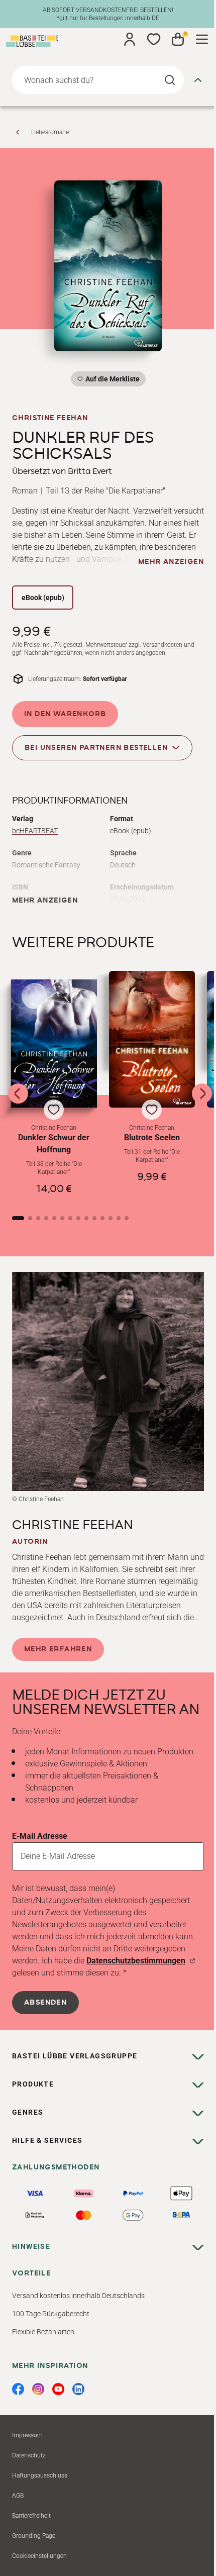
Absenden (45, 2003)
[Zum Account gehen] (130, 39)
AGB (18, 2496)
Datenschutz (29, 2455)
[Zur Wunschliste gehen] (154, 39)
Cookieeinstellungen (39, 2556)
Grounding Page (34, 2536)
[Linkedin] (78, 2389)
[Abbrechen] (198, 80)
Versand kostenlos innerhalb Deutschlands (78, 2296)
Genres (28, 2112)
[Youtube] (58, 2389)
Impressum (27, 2435)
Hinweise (31, 2246)
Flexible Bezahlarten (43, 2332)
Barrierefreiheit (31, 2516)
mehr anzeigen (171, 562)
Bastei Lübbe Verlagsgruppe (75, 2056)
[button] (54, 1089)
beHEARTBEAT (35, 831)
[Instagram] (38, 2389)
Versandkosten (163, 645)
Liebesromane (50, 132)
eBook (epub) (43, 598)
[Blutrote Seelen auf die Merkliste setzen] (152, 1039)
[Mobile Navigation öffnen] (202, 39)
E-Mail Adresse (40, 1836)
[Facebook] (18, 2389)
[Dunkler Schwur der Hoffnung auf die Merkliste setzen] (54, 1043)
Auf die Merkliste (111, 381)
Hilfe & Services (47, 2140)
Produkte (33, 2084)
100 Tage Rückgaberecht (51, 2314)
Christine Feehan (50, 418)
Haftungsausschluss (40, 2475)
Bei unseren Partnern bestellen (96, 748)
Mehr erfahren (58, 1649)
